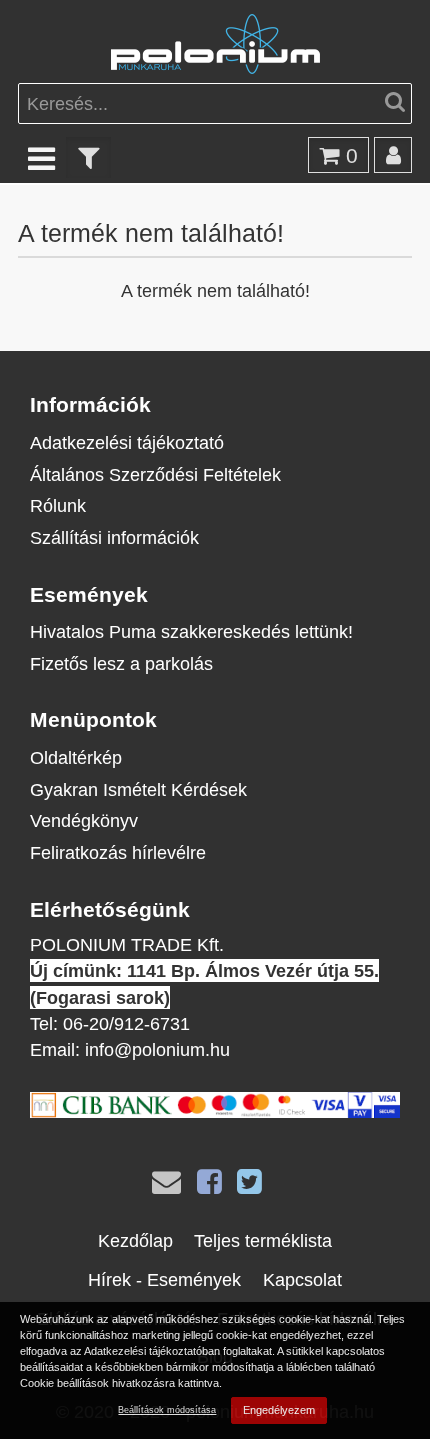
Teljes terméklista (263, 1240)
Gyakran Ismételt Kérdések (138, 789)
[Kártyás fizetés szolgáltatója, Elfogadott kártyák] (215, 1111)
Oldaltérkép (76, 757)
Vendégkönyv (84, 820)
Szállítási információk (114, 537)
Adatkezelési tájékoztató (127, 442)
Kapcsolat (302, 1279)
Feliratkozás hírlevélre (118, 852)
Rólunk (58, 505)
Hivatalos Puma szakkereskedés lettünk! (191, 631)
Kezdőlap (135, 1240)
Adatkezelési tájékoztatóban (152, 1351)
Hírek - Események (164, 1279)
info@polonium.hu (157, 1049)
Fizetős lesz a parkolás (121, 663)
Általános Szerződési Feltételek (155, 474)
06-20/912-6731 (126, 1023)
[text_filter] (89, 157)
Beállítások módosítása (167, 1409)
